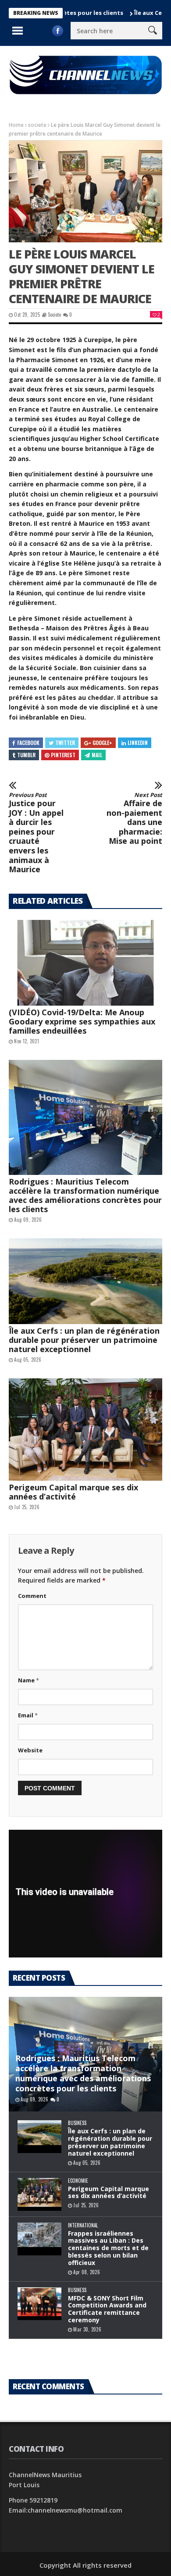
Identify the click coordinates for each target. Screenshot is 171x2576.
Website (30, 1750)
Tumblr (26, 755)
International (83, 2225)
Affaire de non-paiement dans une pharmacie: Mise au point (134, 819)
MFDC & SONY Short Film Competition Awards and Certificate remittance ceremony (107, 2309)
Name (28, 1680)
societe (37, 125)
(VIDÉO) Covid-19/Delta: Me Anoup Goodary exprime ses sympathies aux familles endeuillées (82, 1021)
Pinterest (63, 755)
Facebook (28, 743)
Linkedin (138, 743)
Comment (32, 1596)
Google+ (102, 743)
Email (28, 1715)
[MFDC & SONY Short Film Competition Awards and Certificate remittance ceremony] (39, 2304)
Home (16, 125)
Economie (78, 2181)
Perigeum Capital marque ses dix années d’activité (73, 1492)
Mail (97, 755)
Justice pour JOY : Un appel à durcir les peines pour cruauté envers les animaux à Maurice (36, 833)
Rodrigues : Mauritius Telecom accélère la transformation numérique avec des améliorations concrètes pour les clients (85, 1195)
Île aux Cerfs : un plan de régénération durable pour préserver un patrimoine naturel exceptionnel (84, 1340)
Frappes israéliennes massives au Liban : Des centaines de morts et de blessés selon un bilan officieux (108, 2248)
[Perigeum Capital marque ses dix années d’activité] (85, 1429)
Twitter (65, 743)
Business (77, 2123)
